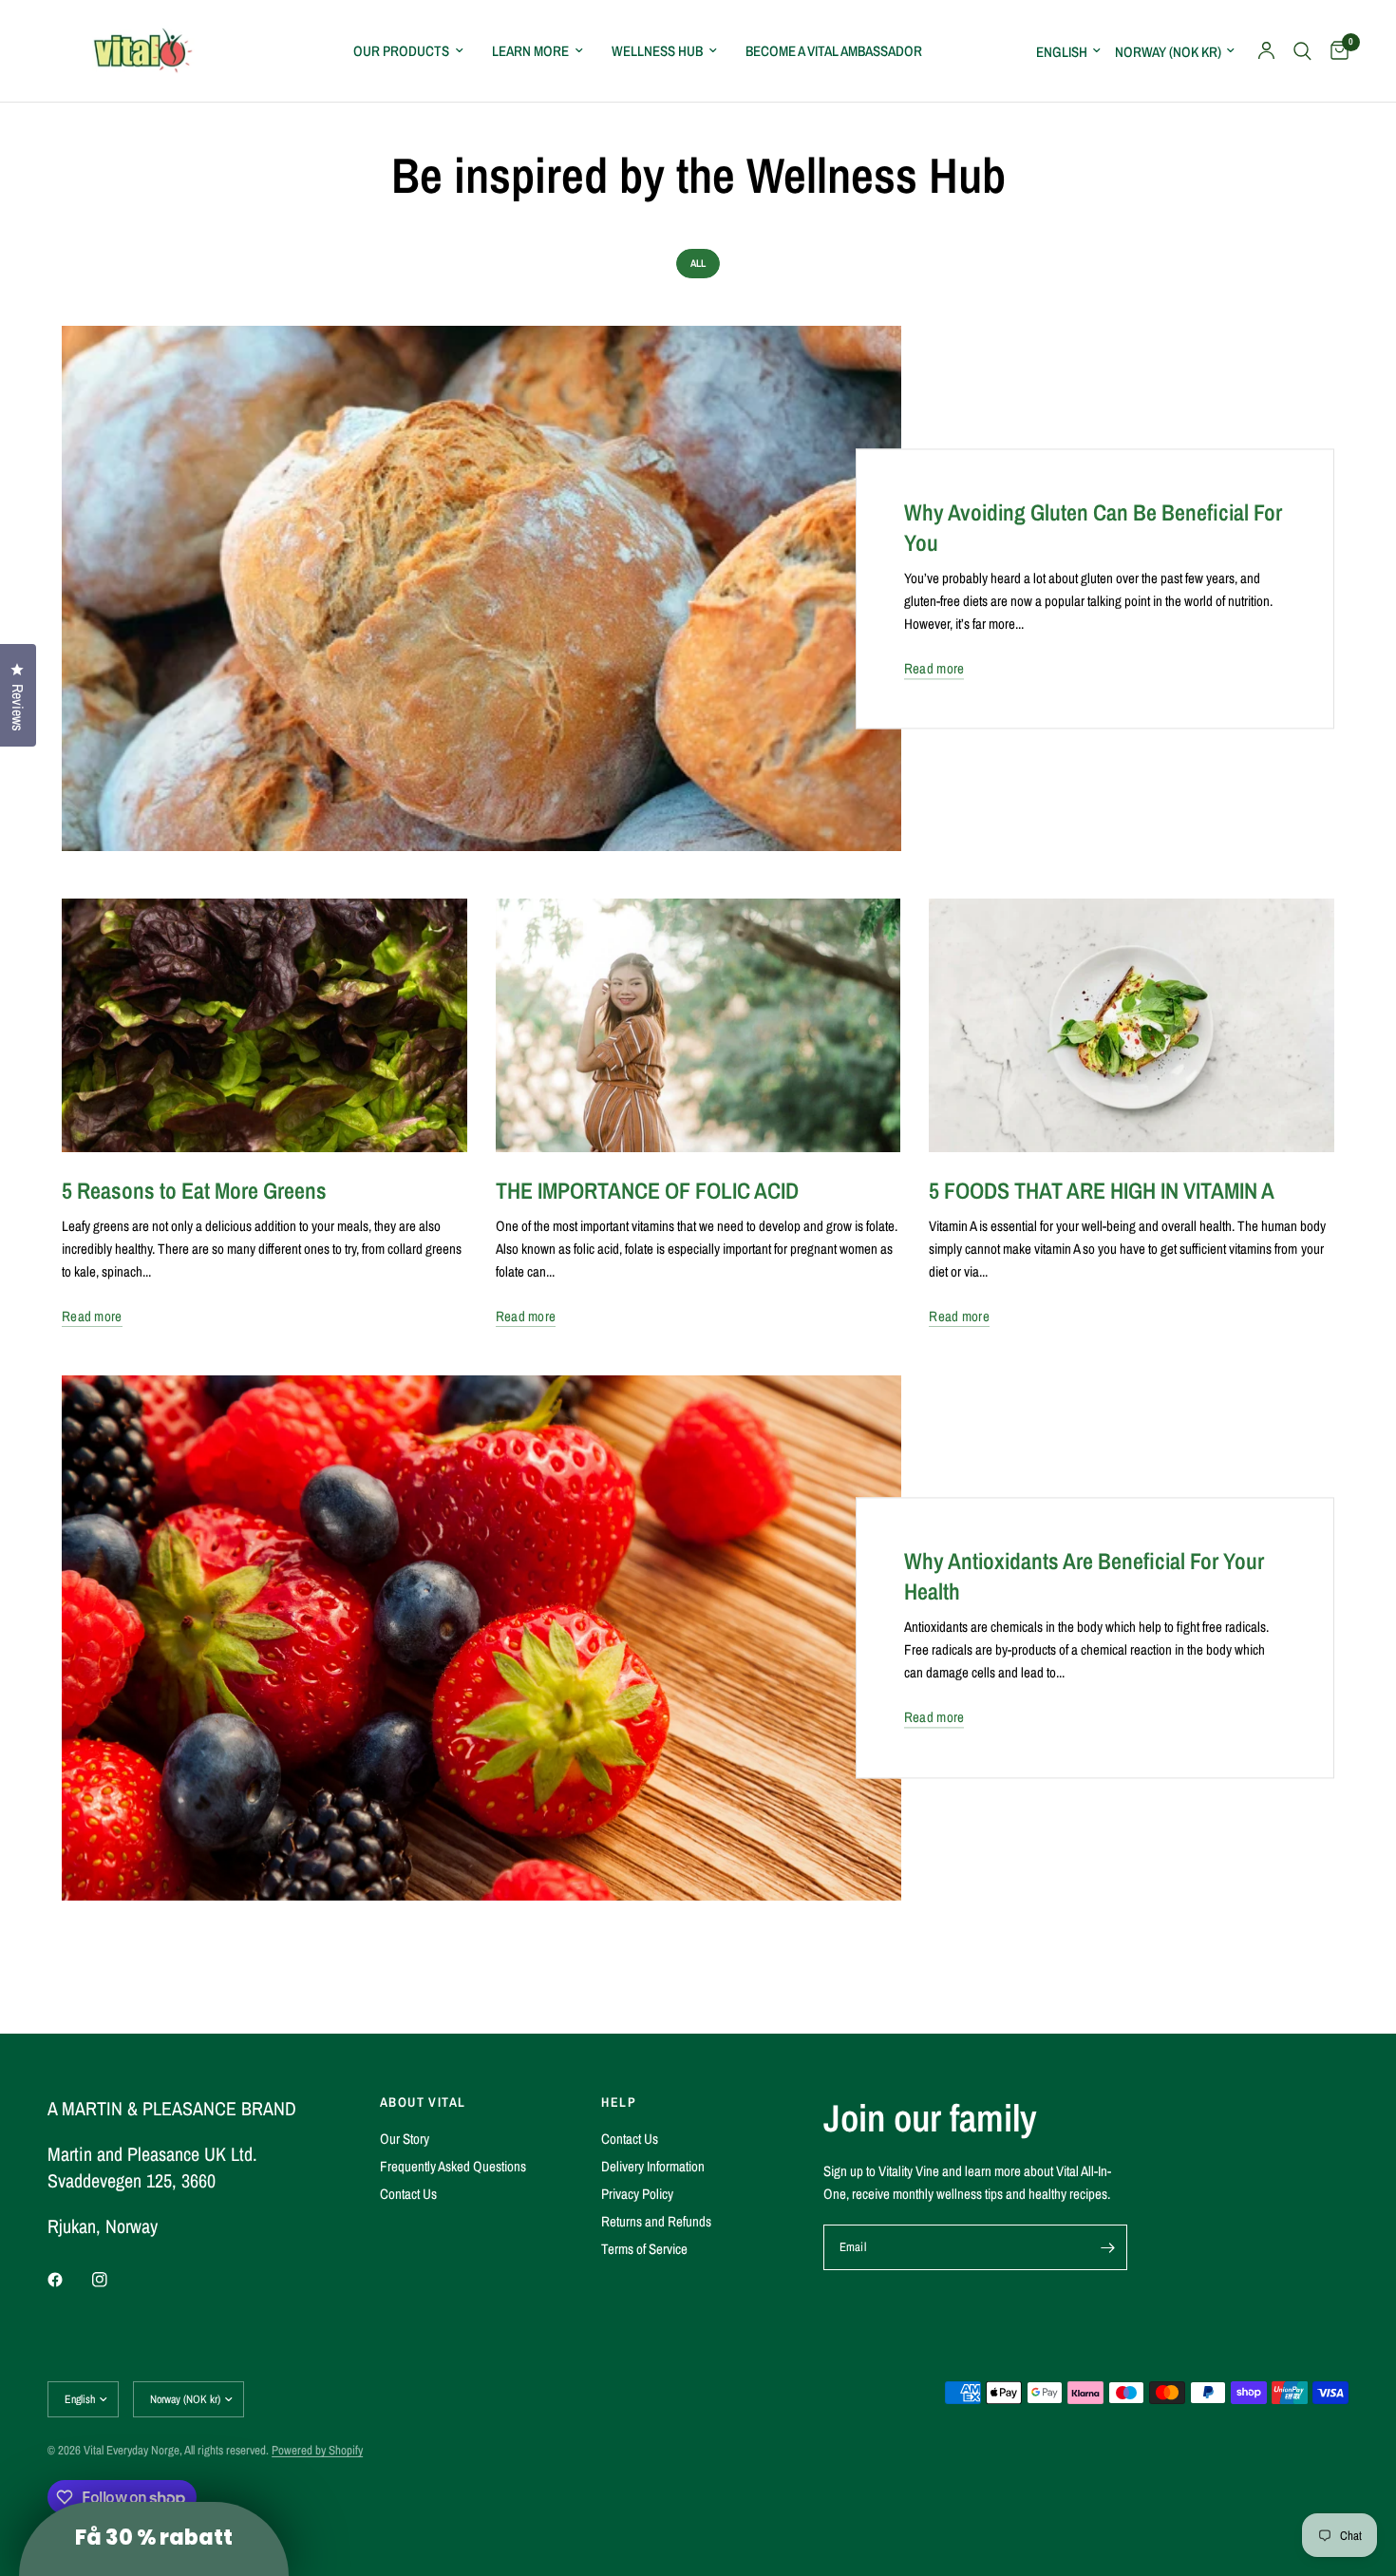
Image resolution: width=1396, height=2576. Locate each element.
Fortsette (513, 1427)
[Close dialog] (1044, 1063)
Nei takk (513, 1490)
